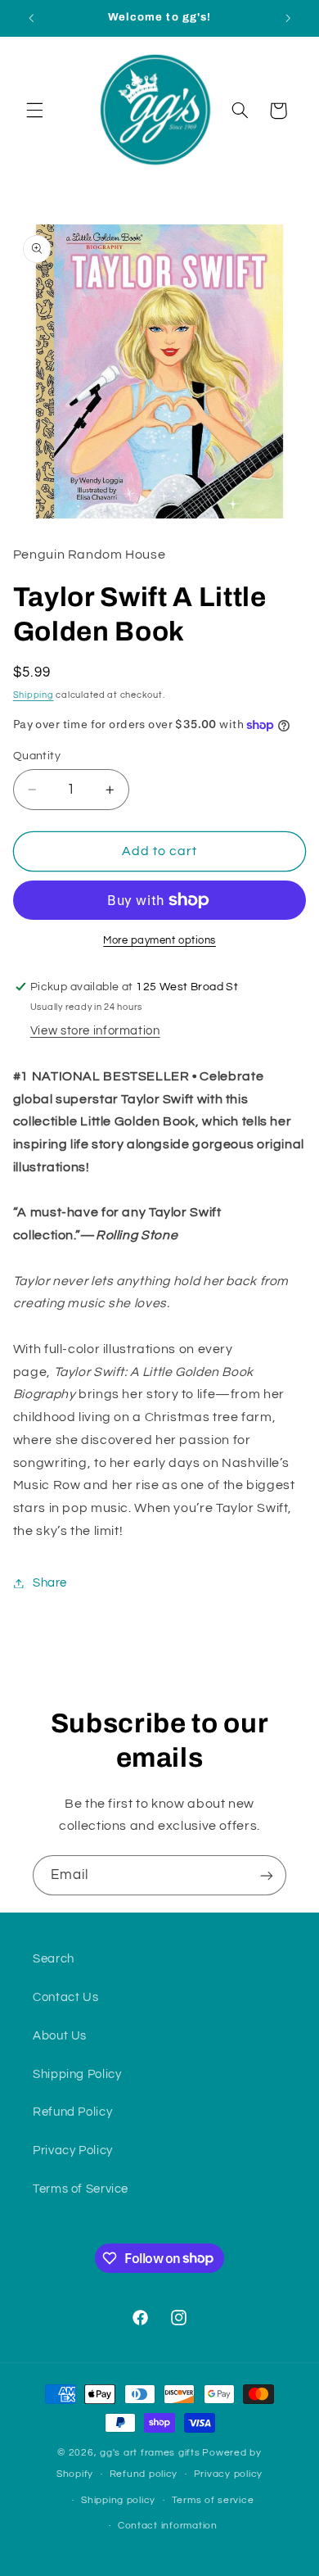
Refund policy (144, 2474)
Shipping (34, 695)
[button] (34, 111)
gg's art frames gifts (150, 2453)
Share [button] (50, 1583)
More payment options (159, 941)
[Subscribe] (267, 1875)
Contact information (168, 2526)
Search (54, 1959)
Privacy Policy (73, 2150)
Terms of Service (81, 2189)
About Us (60, 2036)
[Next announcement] (288, 18)
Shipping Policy (77, 2074)
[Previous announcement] (31, 18)
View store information (95, 1031)
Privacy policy (228, 2474)
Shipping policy (118, 2500)
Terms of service (213, 2500)
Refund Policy (72, 2112)
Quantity (37, 756)
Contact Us (65, 1997)
